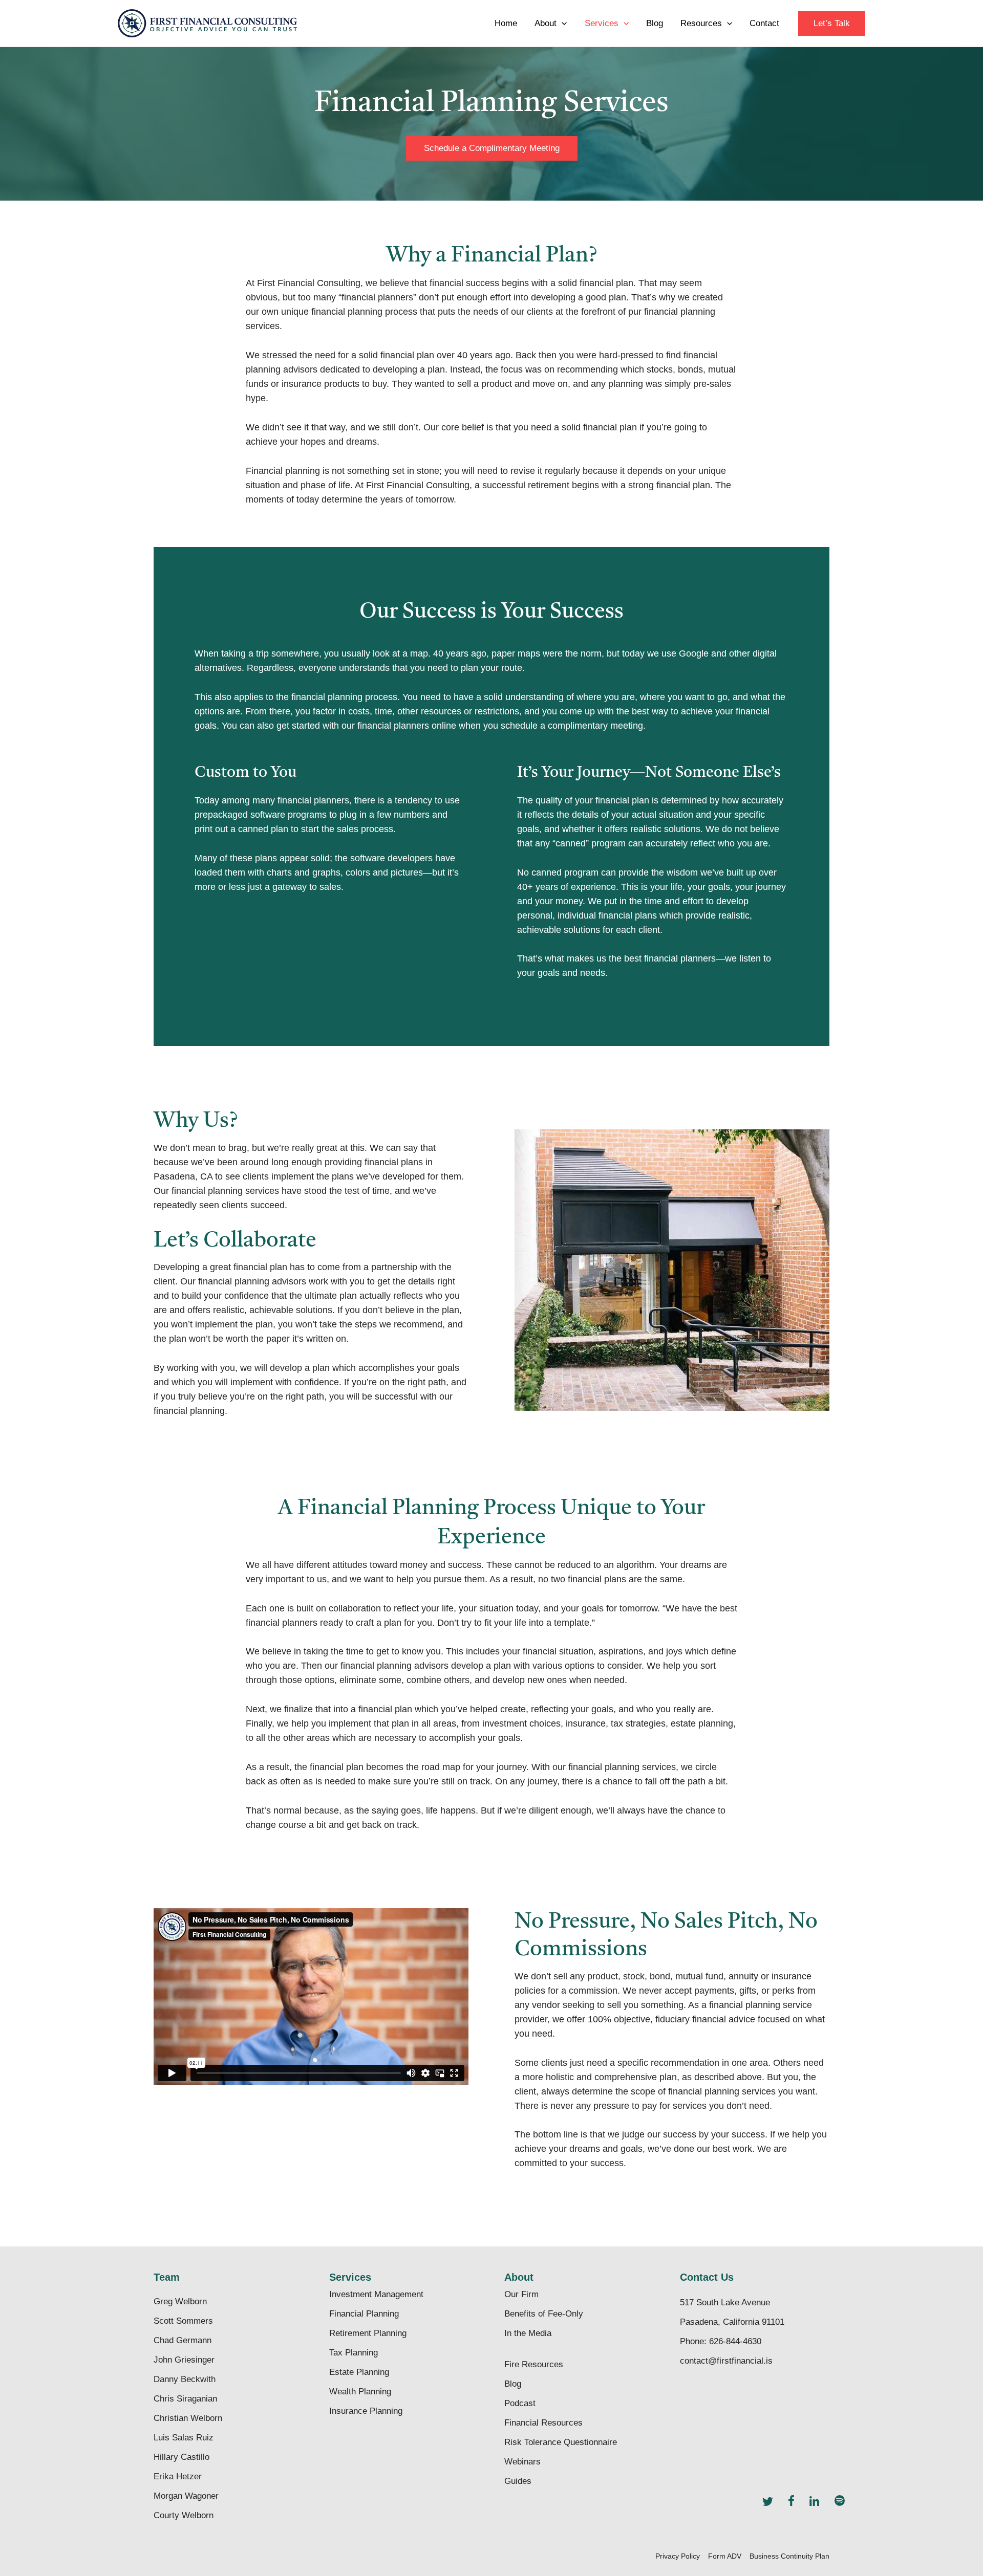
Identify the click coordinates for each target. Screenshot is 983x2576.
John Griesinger (184, 2360)
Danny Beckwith (185, 2379)
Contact (764, 23)
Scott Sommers (183, 2321)
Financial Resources (543, 2423)
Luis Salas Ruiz (184, 2438)
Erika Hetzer (178, 2476)
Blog (655, 23)
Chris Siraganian (185, 2399)
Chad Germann (183, 2340)
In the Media (528, 2333)
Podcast (520, 2403)
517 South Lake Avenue (725, 2302)
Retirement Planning (368, 2333)
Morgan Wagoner (186, 2496)
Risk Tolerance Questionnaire (561, 2442)
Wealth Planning (360, 2392)
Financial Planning (364, 2314)
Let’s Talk (832, 23)
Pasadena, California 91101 (732, 2322)
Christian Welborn (188, 2418)
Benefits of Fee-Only (544, 2314)
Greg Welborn (180, 2301)
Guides (518, 2481)
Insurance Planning (366, 2411)
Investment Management (376, 2294)
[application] (562, 24)
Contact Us (707, 2277)
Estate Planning (359, 2372)
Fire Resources (534, 2364)
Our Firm (521, 2294)
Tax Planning (354, 2353)
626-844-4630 (735, 2341)
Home (506, 23)
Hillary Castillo (181, 2457)
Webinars (522, 2462)
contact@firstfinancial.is (726, 2361)
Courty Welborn (184, 2515)
